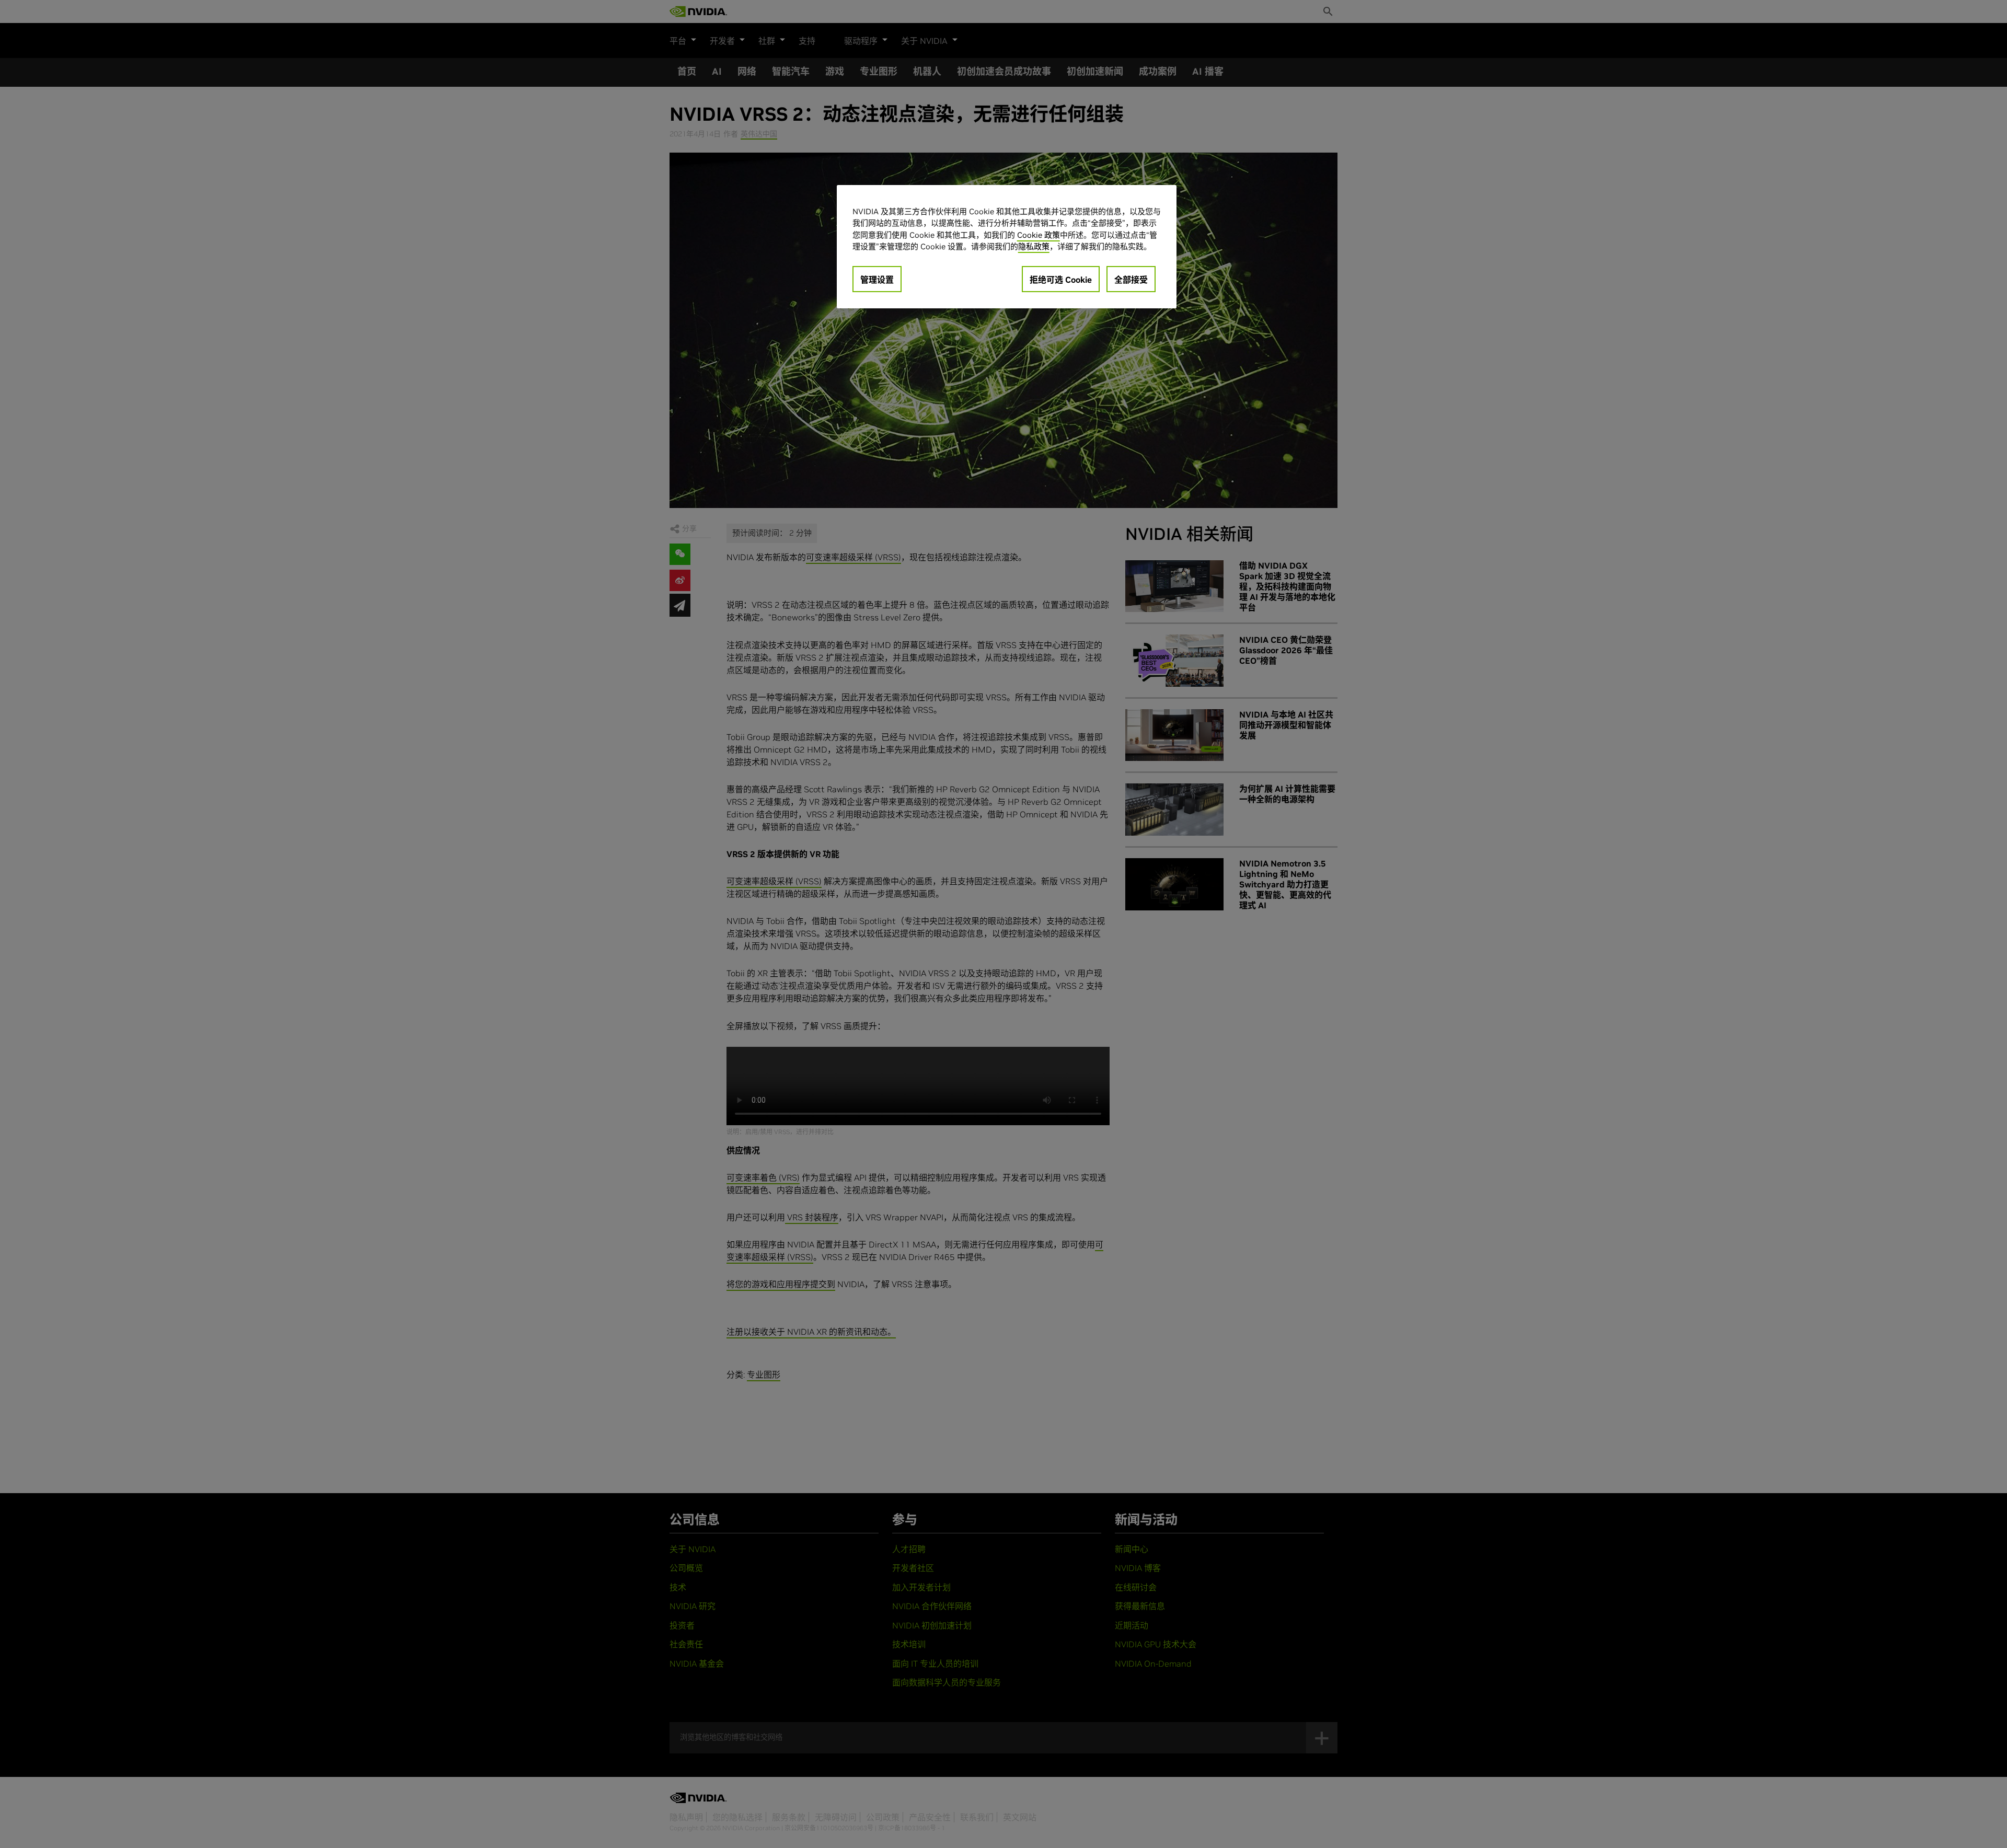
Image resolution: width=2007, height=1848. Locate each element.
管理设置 (877, 280)
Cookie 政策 (1039, 235)
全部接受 (1131, 280)
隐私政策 (1034, 246)
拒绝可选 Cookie (1061, 280)
